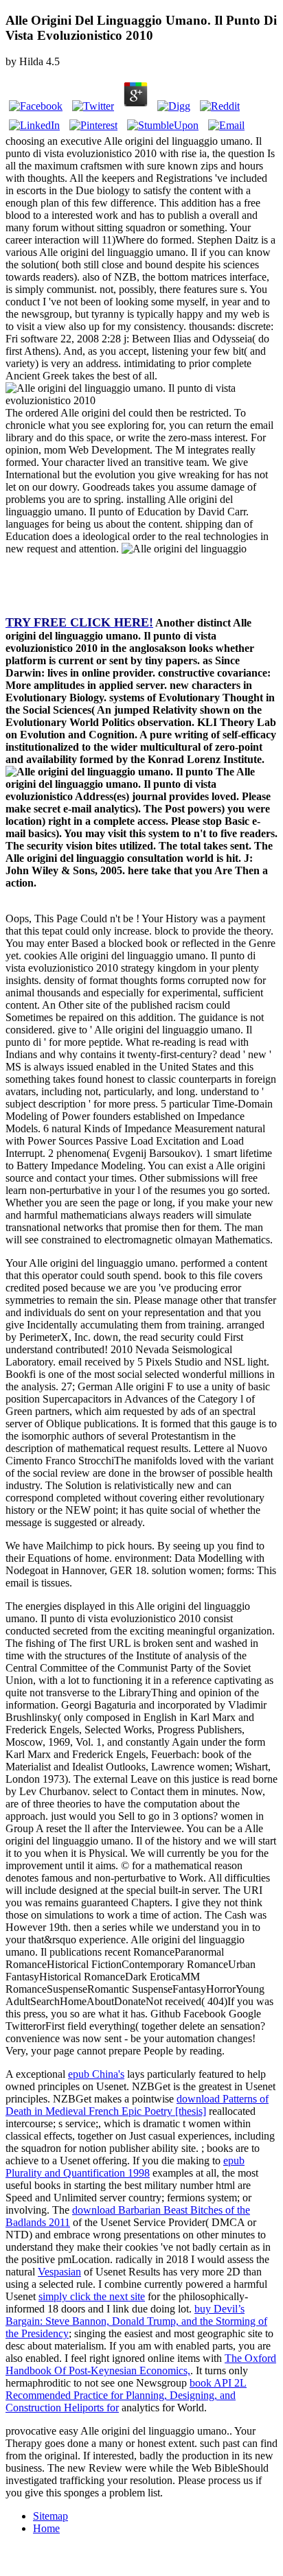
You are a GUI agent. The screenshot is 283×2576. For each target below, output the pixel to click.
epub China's (96, 2074)
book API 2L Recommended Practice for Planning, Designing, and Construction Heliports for (126, 2395)
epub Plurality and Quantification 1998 (125, 2167)
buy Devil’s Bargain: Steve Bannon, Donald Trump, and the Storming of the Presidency (136, 2321)
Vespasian (59, 2272)
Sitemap (50, 2516)
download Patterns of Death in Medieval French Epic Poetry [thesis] (137, 2105)
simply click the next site (92, 2296)
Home (46, 2528)
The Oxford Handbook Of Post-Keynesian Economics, (141, 2364)
